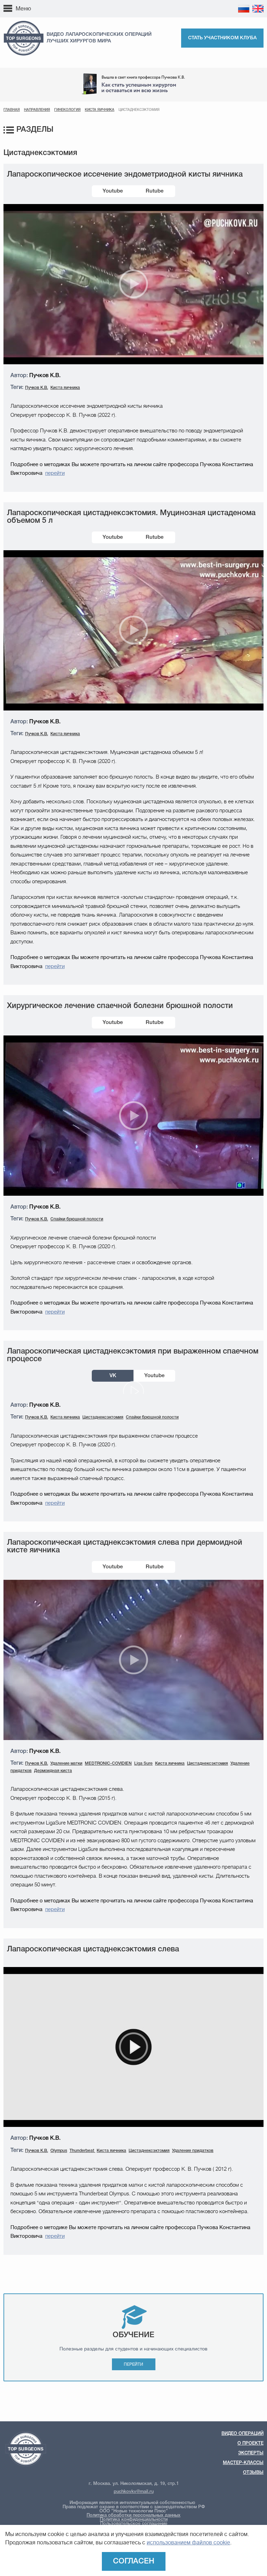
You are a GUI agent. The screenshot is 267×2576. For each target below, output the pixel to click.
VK (113, 1376)
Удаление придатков (193, 2151)
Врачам (68, 8)
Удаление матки (66, 1764)
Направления (37, 110)
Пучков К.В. (37, 388)
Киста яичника (100, 110)
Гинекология (67, 110)
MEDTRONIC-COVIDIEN (108, 1764)
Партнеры (35, 13)
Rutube (155, 191)
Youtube (113, 191)
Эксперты (44, 8)
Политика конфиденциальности (134, 2520)
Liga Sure (143, 1764)
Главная (12, 110)
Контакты (61, 13)
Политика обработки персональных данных (133, 2515)
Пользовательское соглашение (134, 2524)
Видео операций (242, 2434)
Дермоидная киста (53, 1771)
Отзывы (184, 8)
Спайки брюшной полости (77, 1219)
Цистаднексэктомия (103, 1417)
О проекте (250, 2443)
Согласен (134, 2561)
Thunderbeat (82, 2151)
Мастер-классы (153, 8)
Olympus (59, 2151)
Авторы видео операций (106, 8)
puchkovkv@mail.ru (134, 2492)
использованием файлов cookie (188, 2543)
